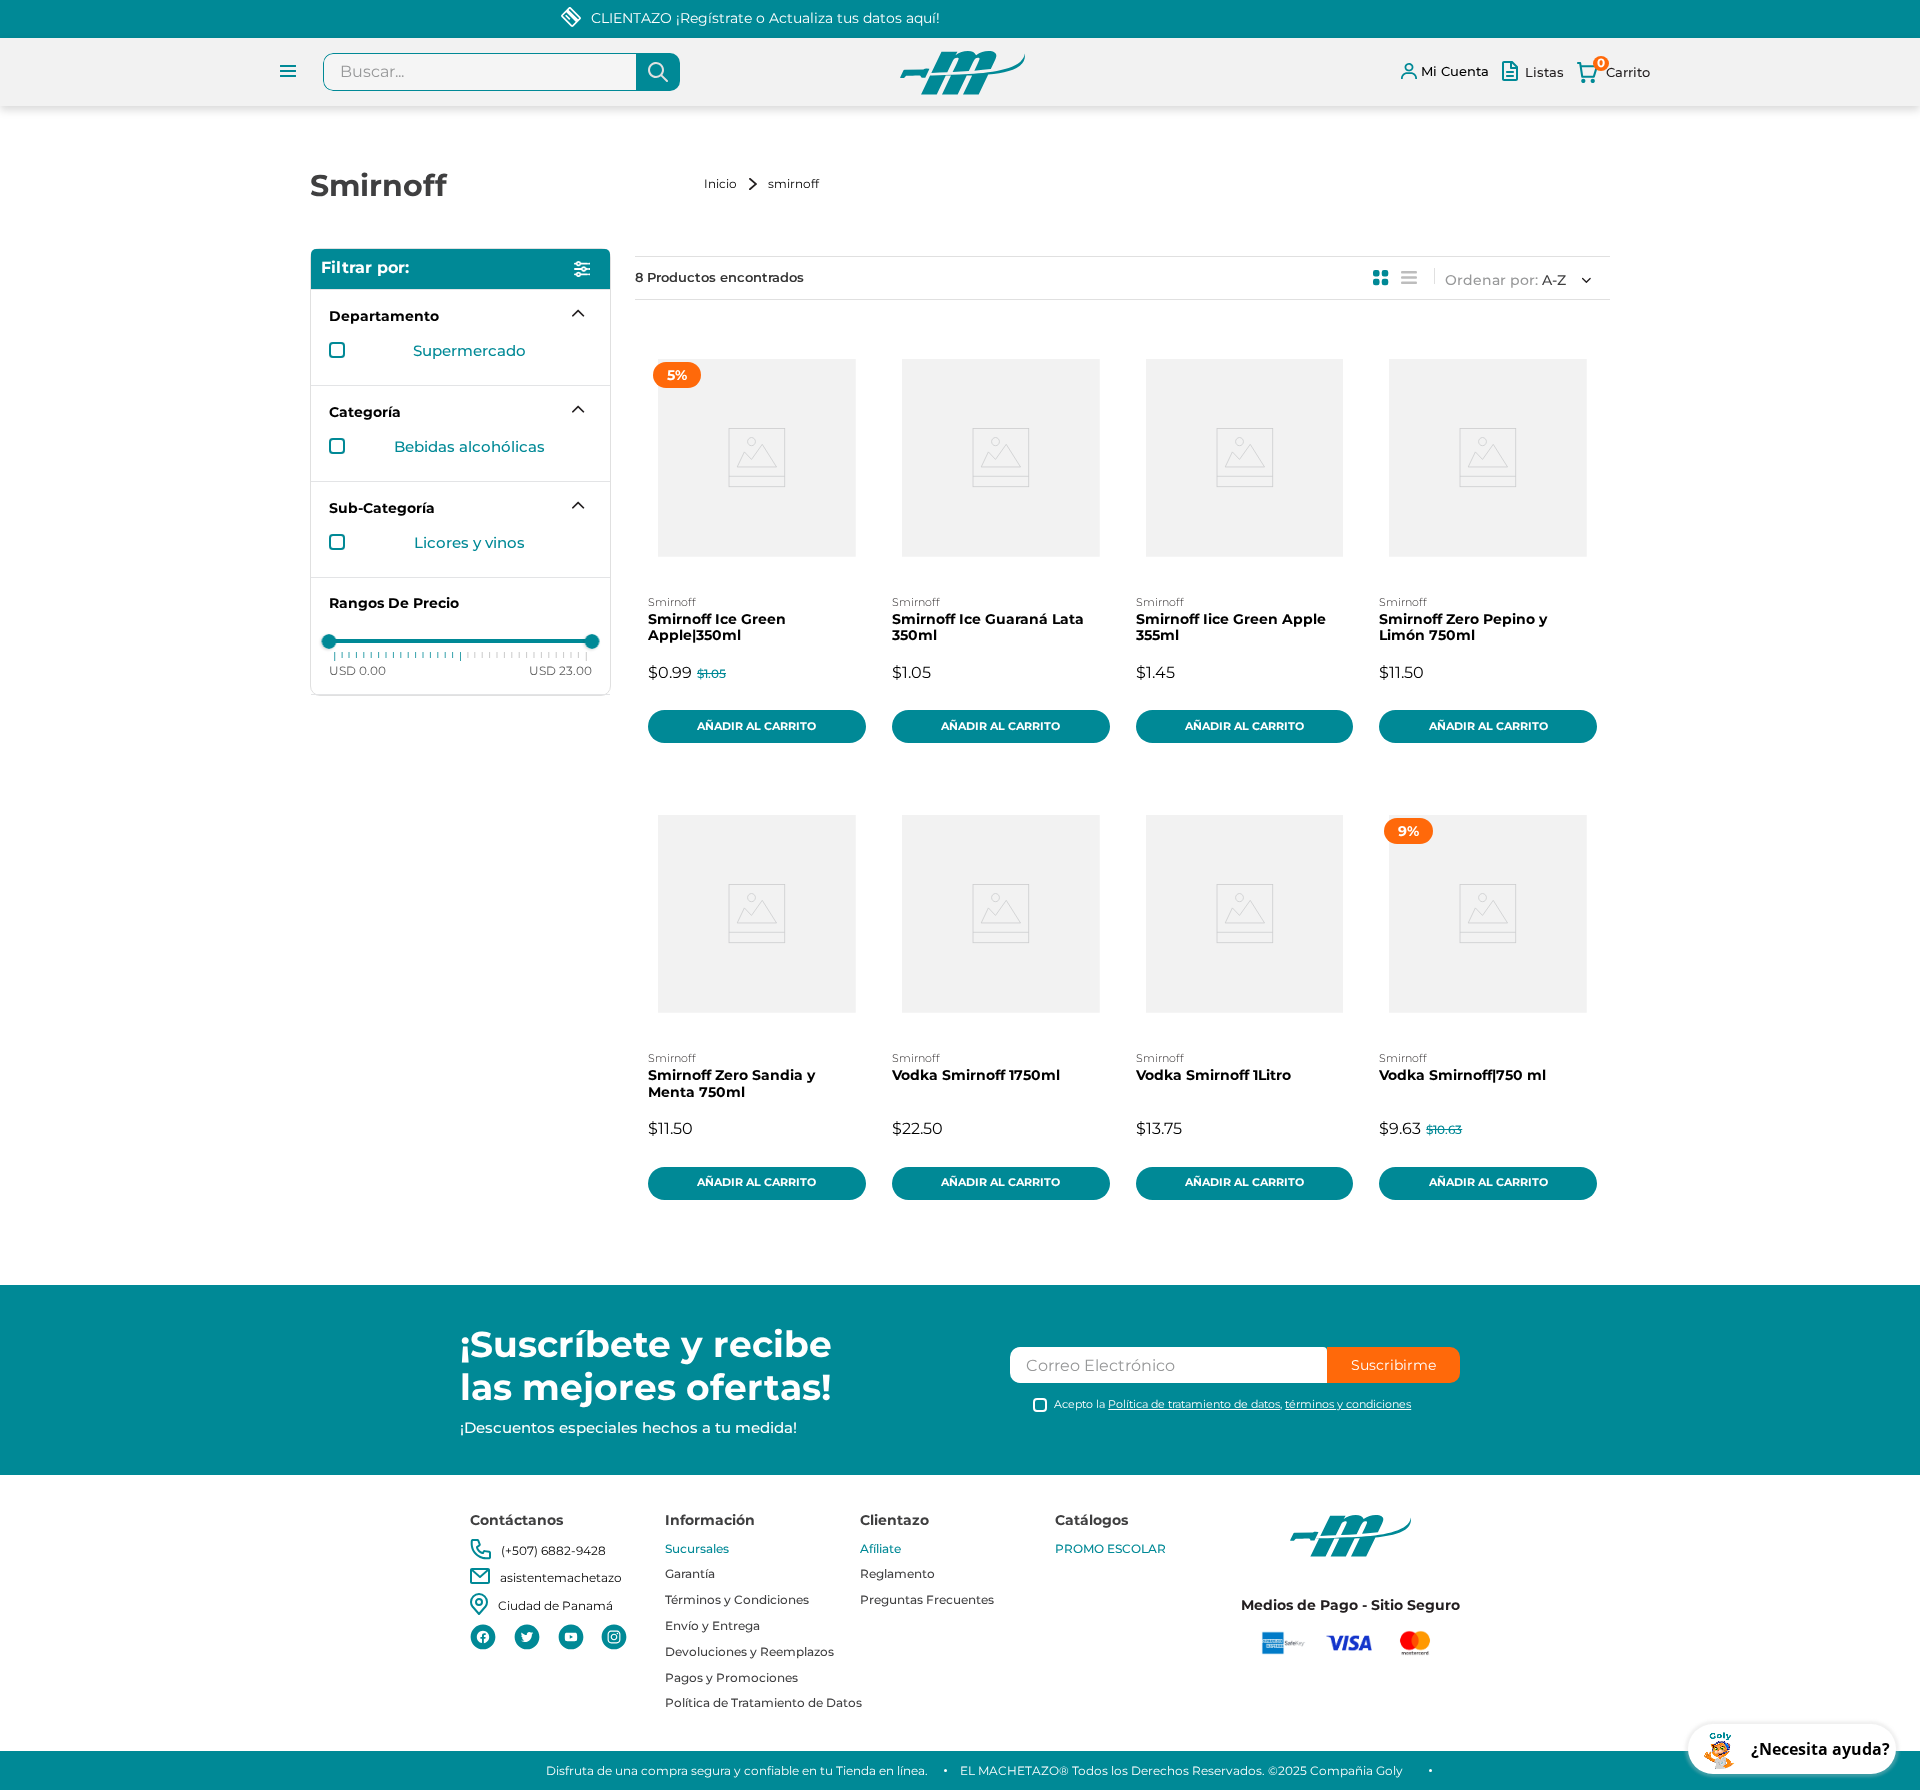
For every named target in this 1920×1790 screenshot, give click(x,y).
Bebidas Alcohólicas (469, 447)
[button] (460, 316)
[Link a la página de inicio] (734, 183)
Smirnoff (793, 183)
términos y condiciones (1348, 1404)
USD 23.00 (560, 671)
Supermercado (469, 351)
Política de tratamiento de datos (1194, 1404)
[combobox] (501, 72)
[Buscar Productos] (658, 72)
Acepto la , (1232, 1404)
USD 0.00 (357, 671)
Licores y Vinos (469, 543)
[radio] (1381, 278)
